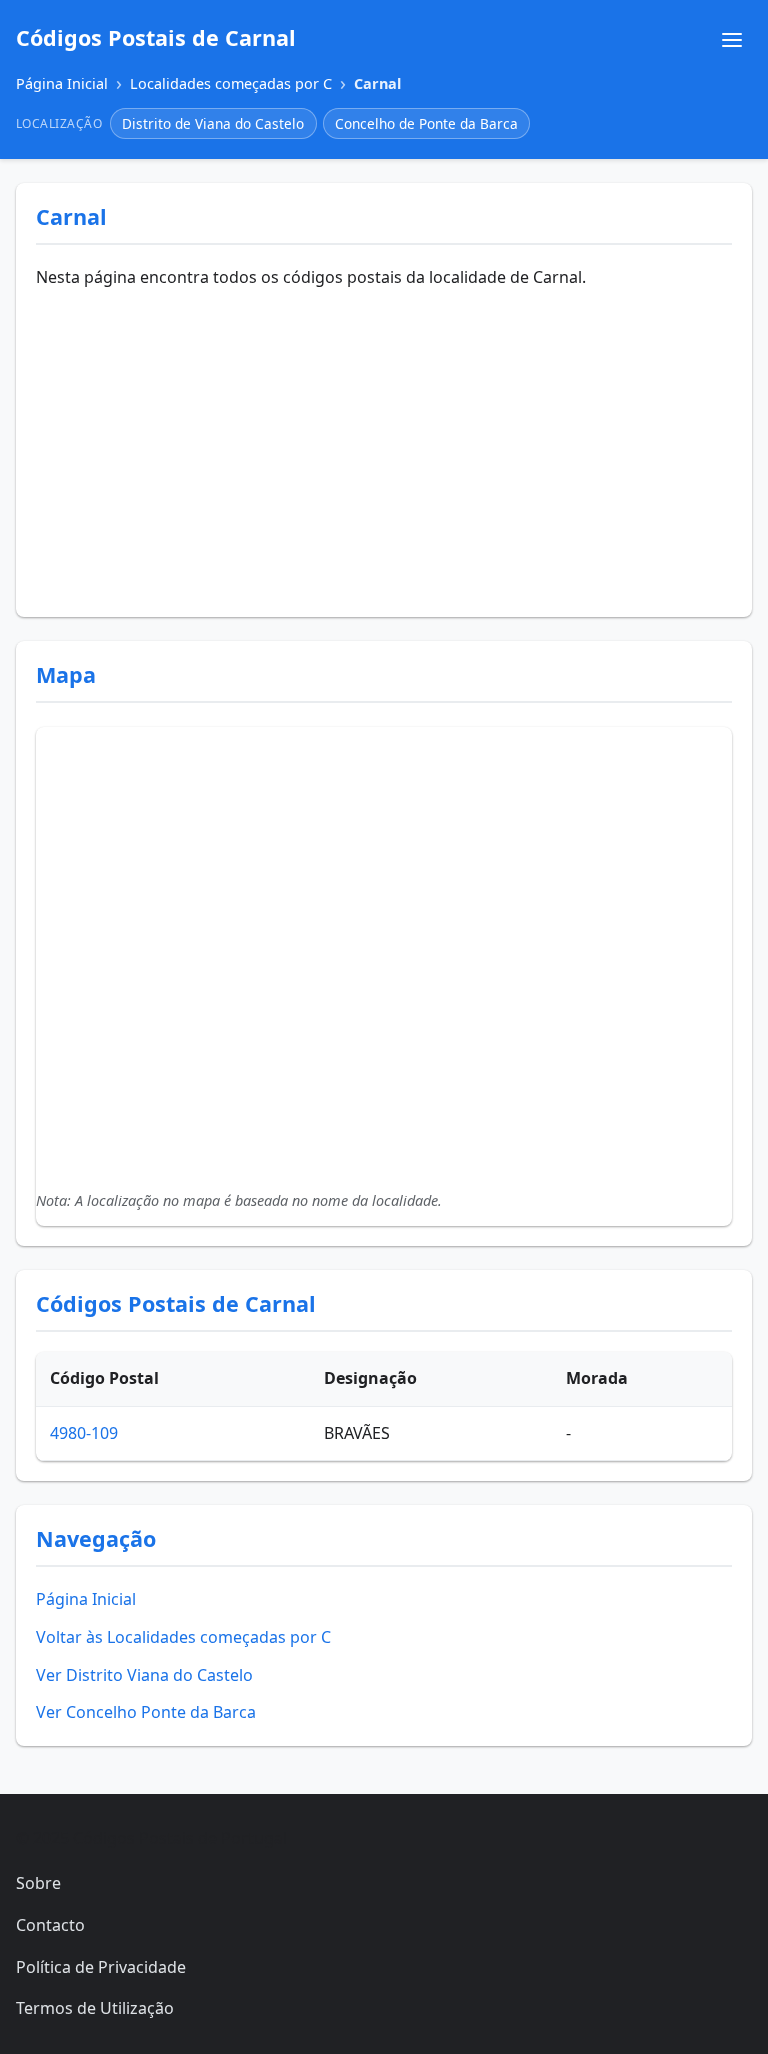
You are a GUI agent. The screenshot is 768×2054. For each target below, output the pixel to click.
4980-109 (84, 1433)
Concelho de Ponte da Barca (426, 123)
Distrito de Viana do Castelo (213, 123)
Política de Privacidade (101, 1967)
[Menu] (732, 40)
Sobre (38, 1883)
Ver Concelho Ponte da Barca (146, 1712)
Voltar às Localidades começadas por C (183, 1637)
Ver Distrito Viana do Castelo (144, 1675)
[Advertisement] (384, 447)
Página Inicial (86, 1599)
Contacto (50, 1925)
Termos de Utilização (95, 2008)
